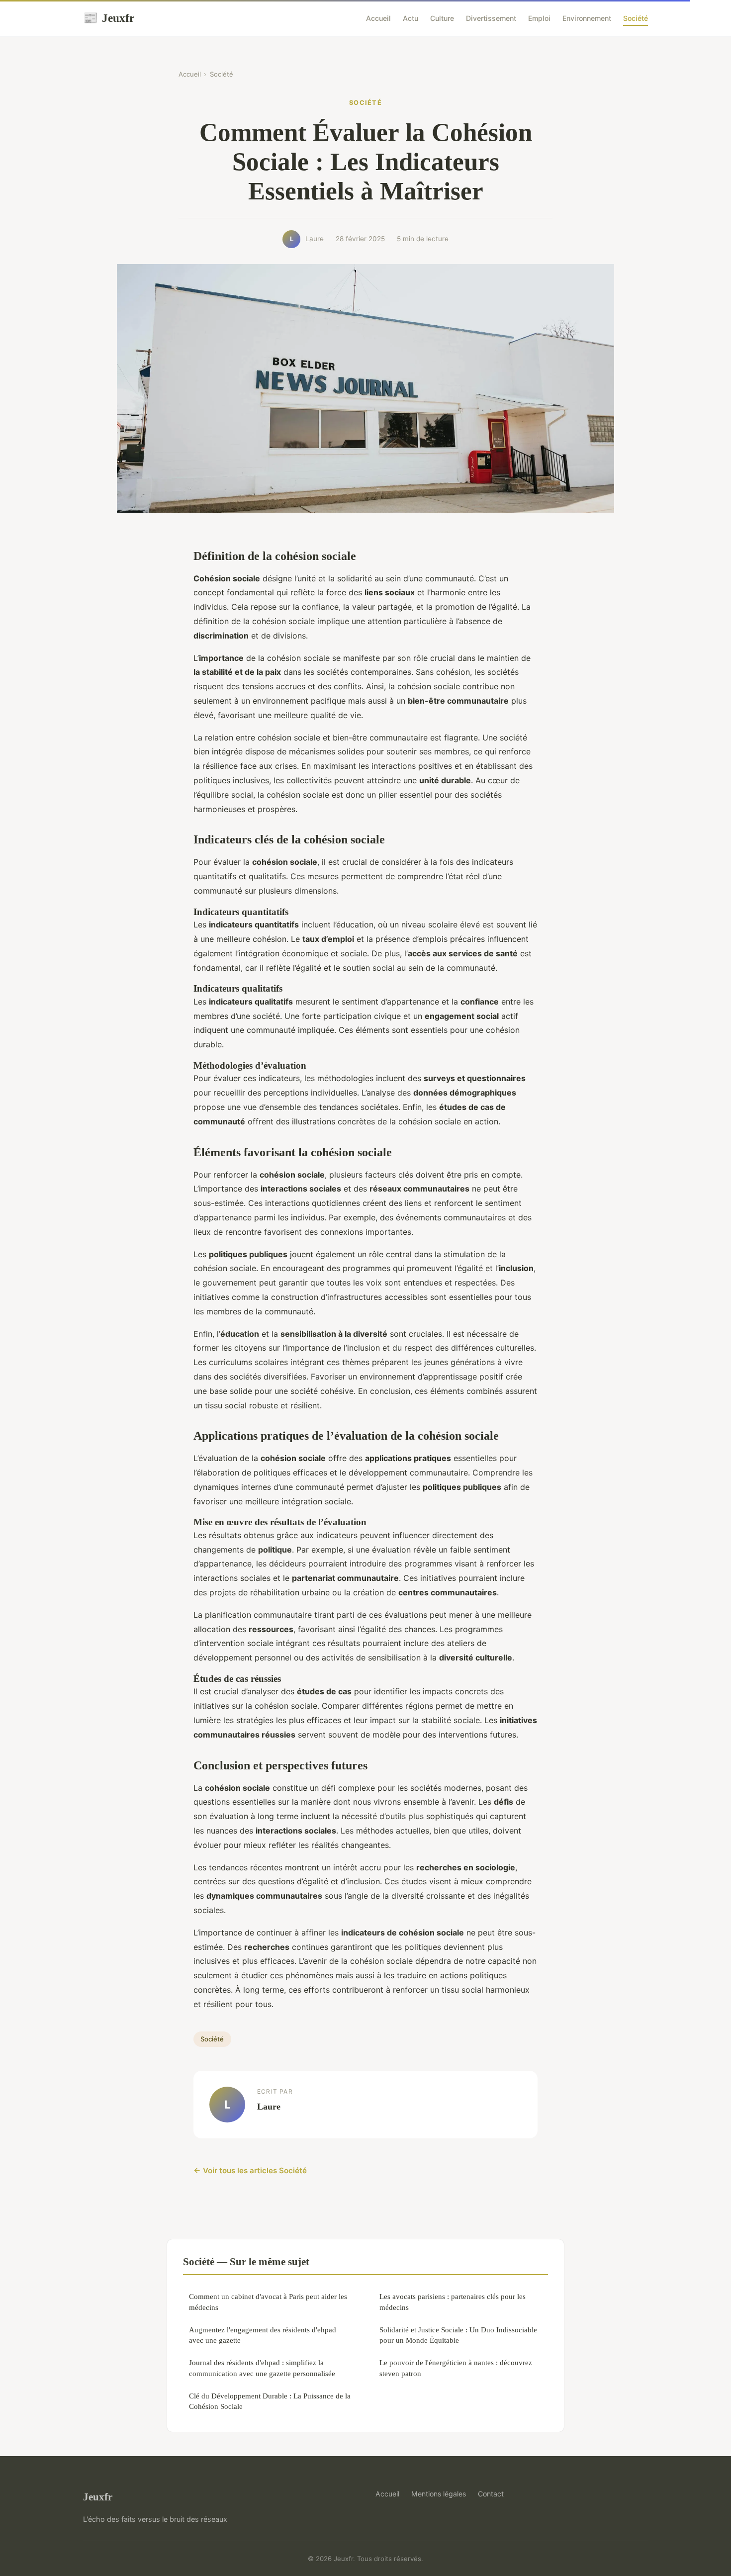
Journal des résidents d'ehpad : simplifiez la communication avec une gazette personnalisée (262, 2368)
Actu (411, 18)
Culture (442, 18)
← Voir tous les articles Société (250, 2170)
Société (636, 18)
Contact (491, 2494)
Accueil (378, 18)
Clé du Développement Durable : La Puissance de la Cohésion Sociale (270, 2401)
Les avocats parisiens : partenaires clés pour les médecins (453, 2301)
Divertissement (491, 18)
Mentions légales (439, 2494)
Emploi (539, 18)
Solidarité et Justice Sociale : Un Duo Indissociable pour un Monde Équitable (458, 2335)
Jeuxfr (109, 18)
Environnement (587, 18)
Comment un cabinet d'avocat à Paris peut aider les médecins (268, 2301)
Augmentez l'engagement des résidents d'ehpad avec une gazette (263, 2335)
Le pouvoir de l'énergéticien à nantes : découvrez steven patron (456, 2368)
